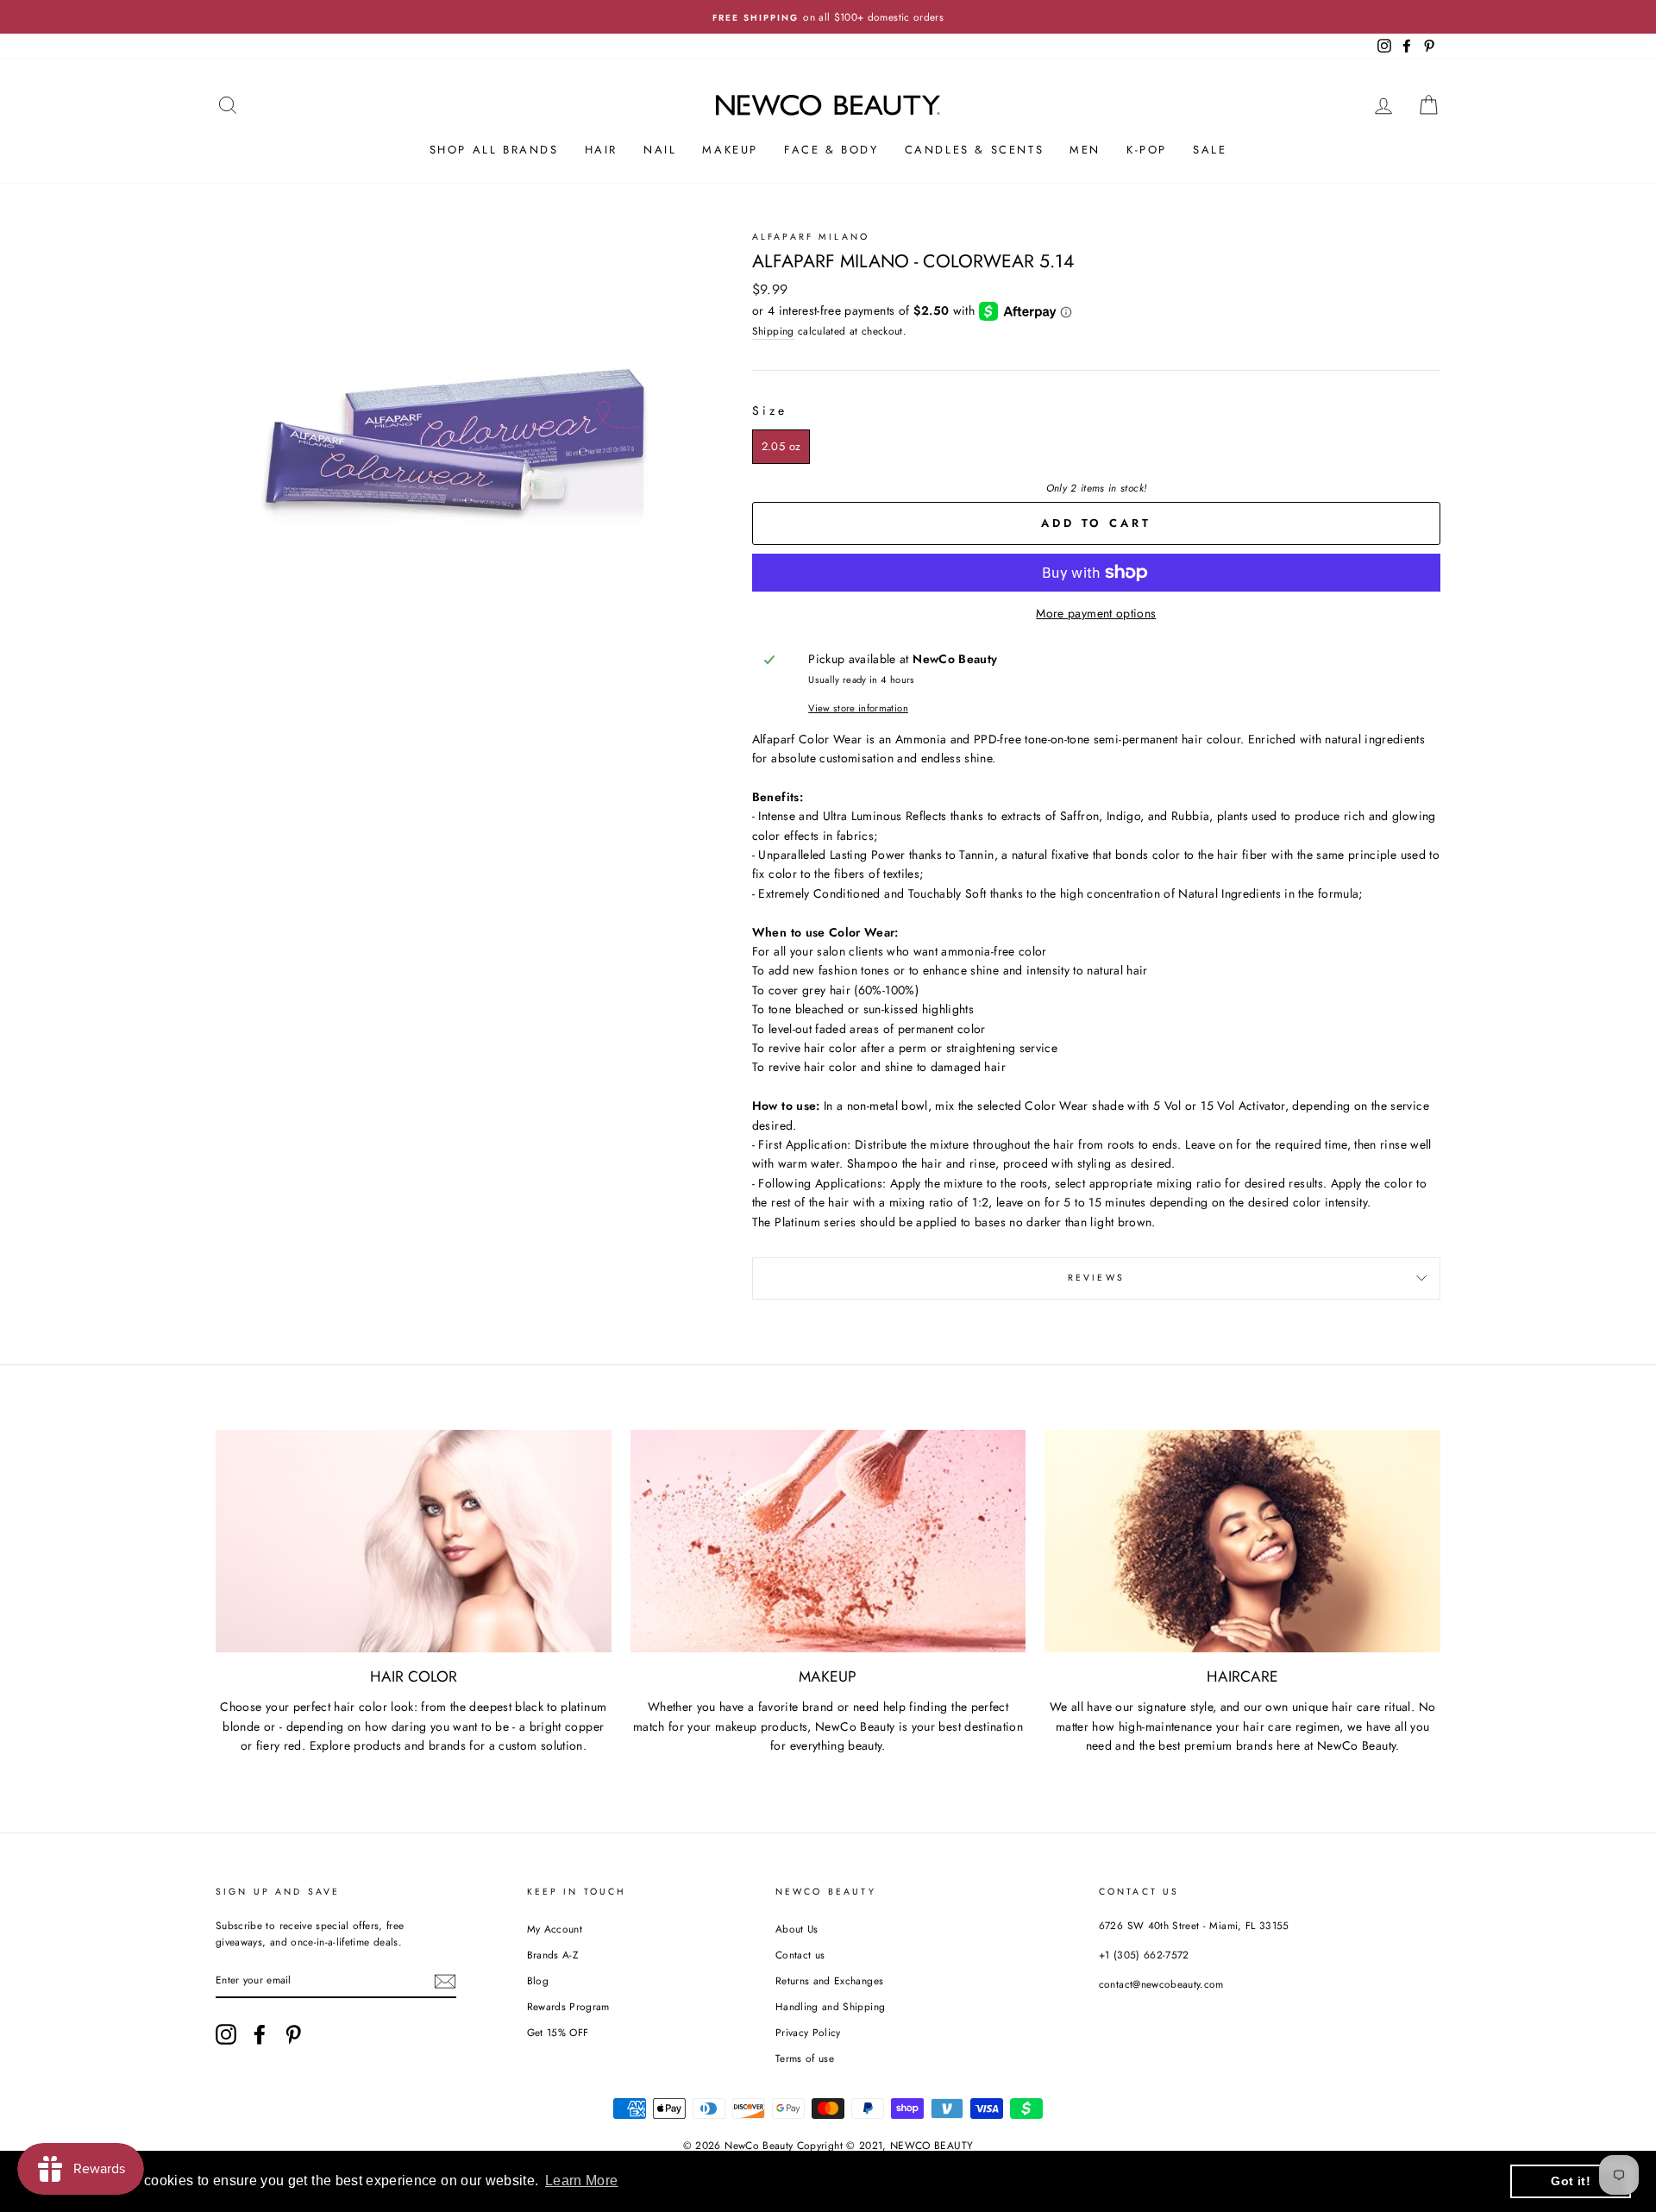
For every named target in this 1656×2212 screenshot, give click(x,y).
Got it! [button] (1570, 2181)
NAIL (660, 150)
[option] (828, 17)
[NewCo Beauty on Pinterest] (293, 2034)
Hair (601, 150)
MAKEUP (730, 150)
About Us (797, 1929)
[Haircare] (1242, 1541)
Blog (538, 1980)
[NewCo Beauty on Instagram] (226, 2034)
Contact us (800, 1955)
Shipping (773, 331)
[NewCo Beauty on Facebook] (260, 2034)
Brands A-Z (553, 1955)
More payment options (1096, 613)
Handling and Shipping (830, 2006)
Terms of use (805, 2058)
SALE (1210, 150)
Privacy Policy (808, 2032)
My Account (555, 1929)
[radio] (781, 447)
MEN (1085, 150)
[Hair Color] (414, 1541)
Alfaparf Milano (811, 237)
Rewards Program (568, 2006)
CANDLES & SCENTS (975, 150)
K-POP (1147, 150)
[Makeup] (828, 1541)
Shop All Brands (494, 150)
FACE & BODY (831, 150)
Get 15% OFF (558, 2032)
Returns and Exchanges (829, 1980)
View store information (858, 708)
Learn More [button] (582, 2181)
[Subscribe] (445, 1980)
